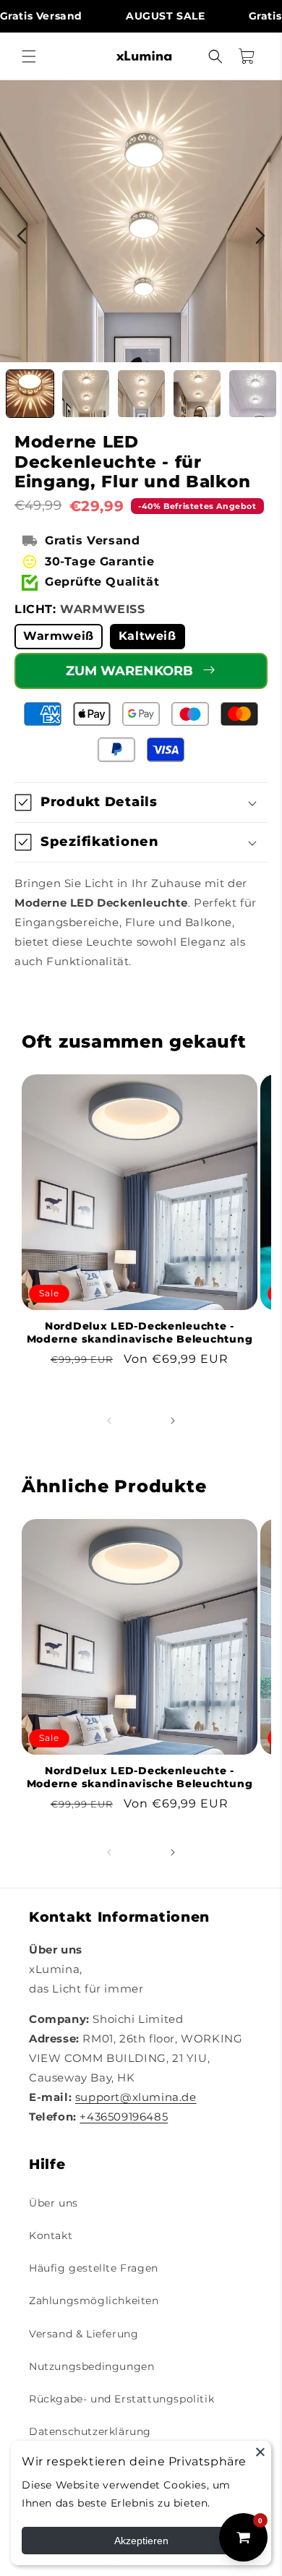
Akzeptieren (141, 2541)
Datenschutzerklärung (90, 2431)
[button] (29, 56)
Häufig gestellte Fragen (94, 2268)
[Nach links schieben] (109, 1421)
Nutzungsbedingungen (91, 2366)
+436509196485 (124, 2117)
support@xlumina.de (136, 2097)
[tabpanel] (141, 221)
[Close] (260, 2452)
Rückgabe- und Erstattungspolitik (121, 2399)
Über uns (54, 2203)
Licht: (80, 609)
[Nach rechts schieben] (173, 1421)
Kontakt (51, 2235)
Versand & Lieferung (84, 2334)
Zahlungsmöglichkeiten (94, 2301)
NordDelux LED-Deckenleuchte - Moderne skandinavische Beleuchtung (140, 1332)
